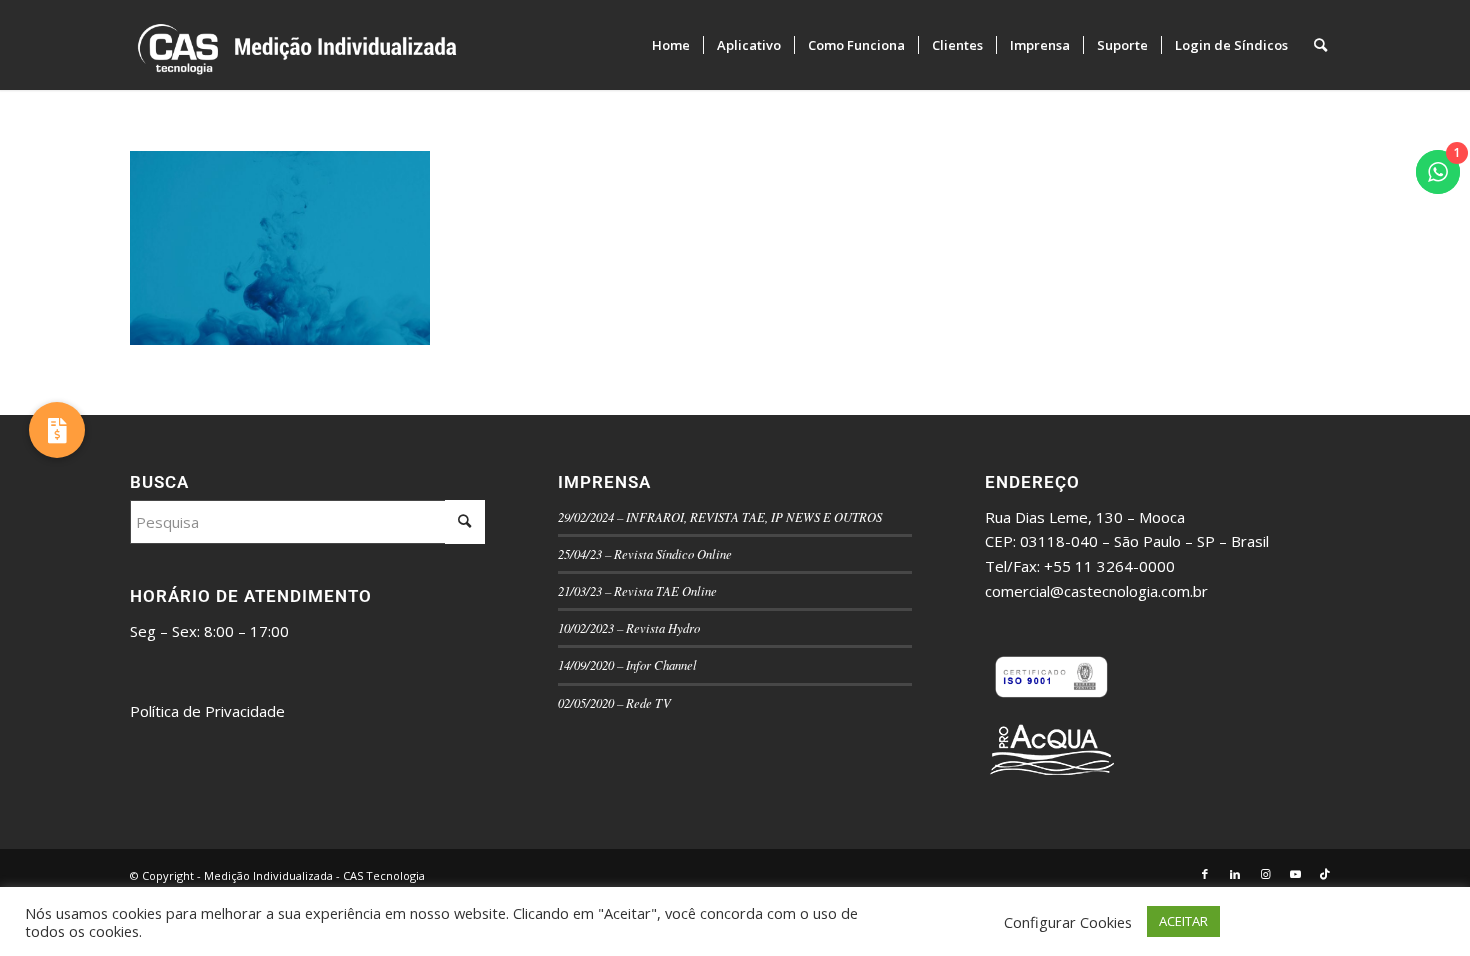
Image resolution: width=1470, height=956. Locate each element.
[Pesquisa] (1320, 45)
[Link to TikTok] (1325, 874)
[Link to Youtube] (1295, 874)
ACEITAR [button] (1183, 921)
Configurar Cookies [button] (1068, 922)
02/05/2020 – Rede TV (614, 702)
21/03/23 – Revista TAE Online (637, 590)
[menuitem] (671, 45)
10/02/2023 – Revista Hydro (629, 627)
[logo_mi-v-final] (436, 45)
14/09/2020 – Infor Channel (627, 664)
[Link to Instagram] (1265, 874)
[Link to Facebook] (1205, 874)
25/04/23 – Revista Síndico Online (645, 553)
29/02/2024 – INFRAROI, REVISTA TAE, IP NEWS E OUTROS (720, 516)
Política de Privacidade (207, 711)
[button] (57, 430)
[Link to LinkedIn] (1235, 874)
